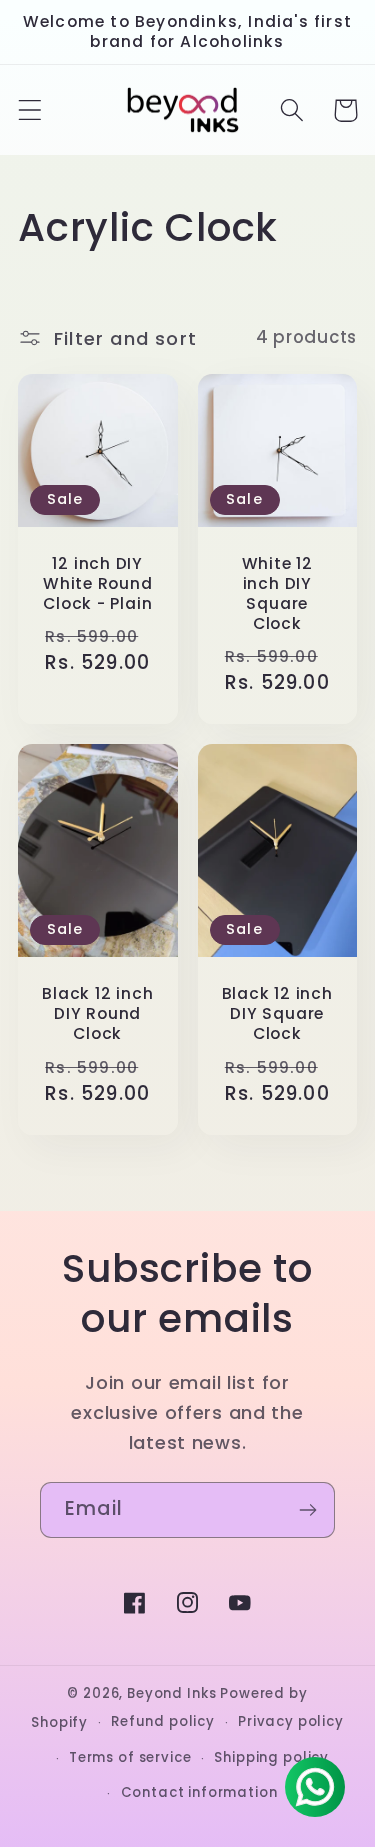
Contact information (199, 1792)
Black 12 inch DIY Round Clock (97, 1014)
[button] (30, 110)
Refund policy (163, 1721)
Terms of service (130, 1757)
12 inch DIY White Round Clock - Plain (98, 584)
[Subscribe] (307, 1510)
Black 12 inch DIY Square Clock (277, 1014)
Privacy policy (291, 1721)
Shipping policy (271, 1757)
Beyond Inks (171, 1693)
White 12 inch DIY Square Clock (277, 594)
